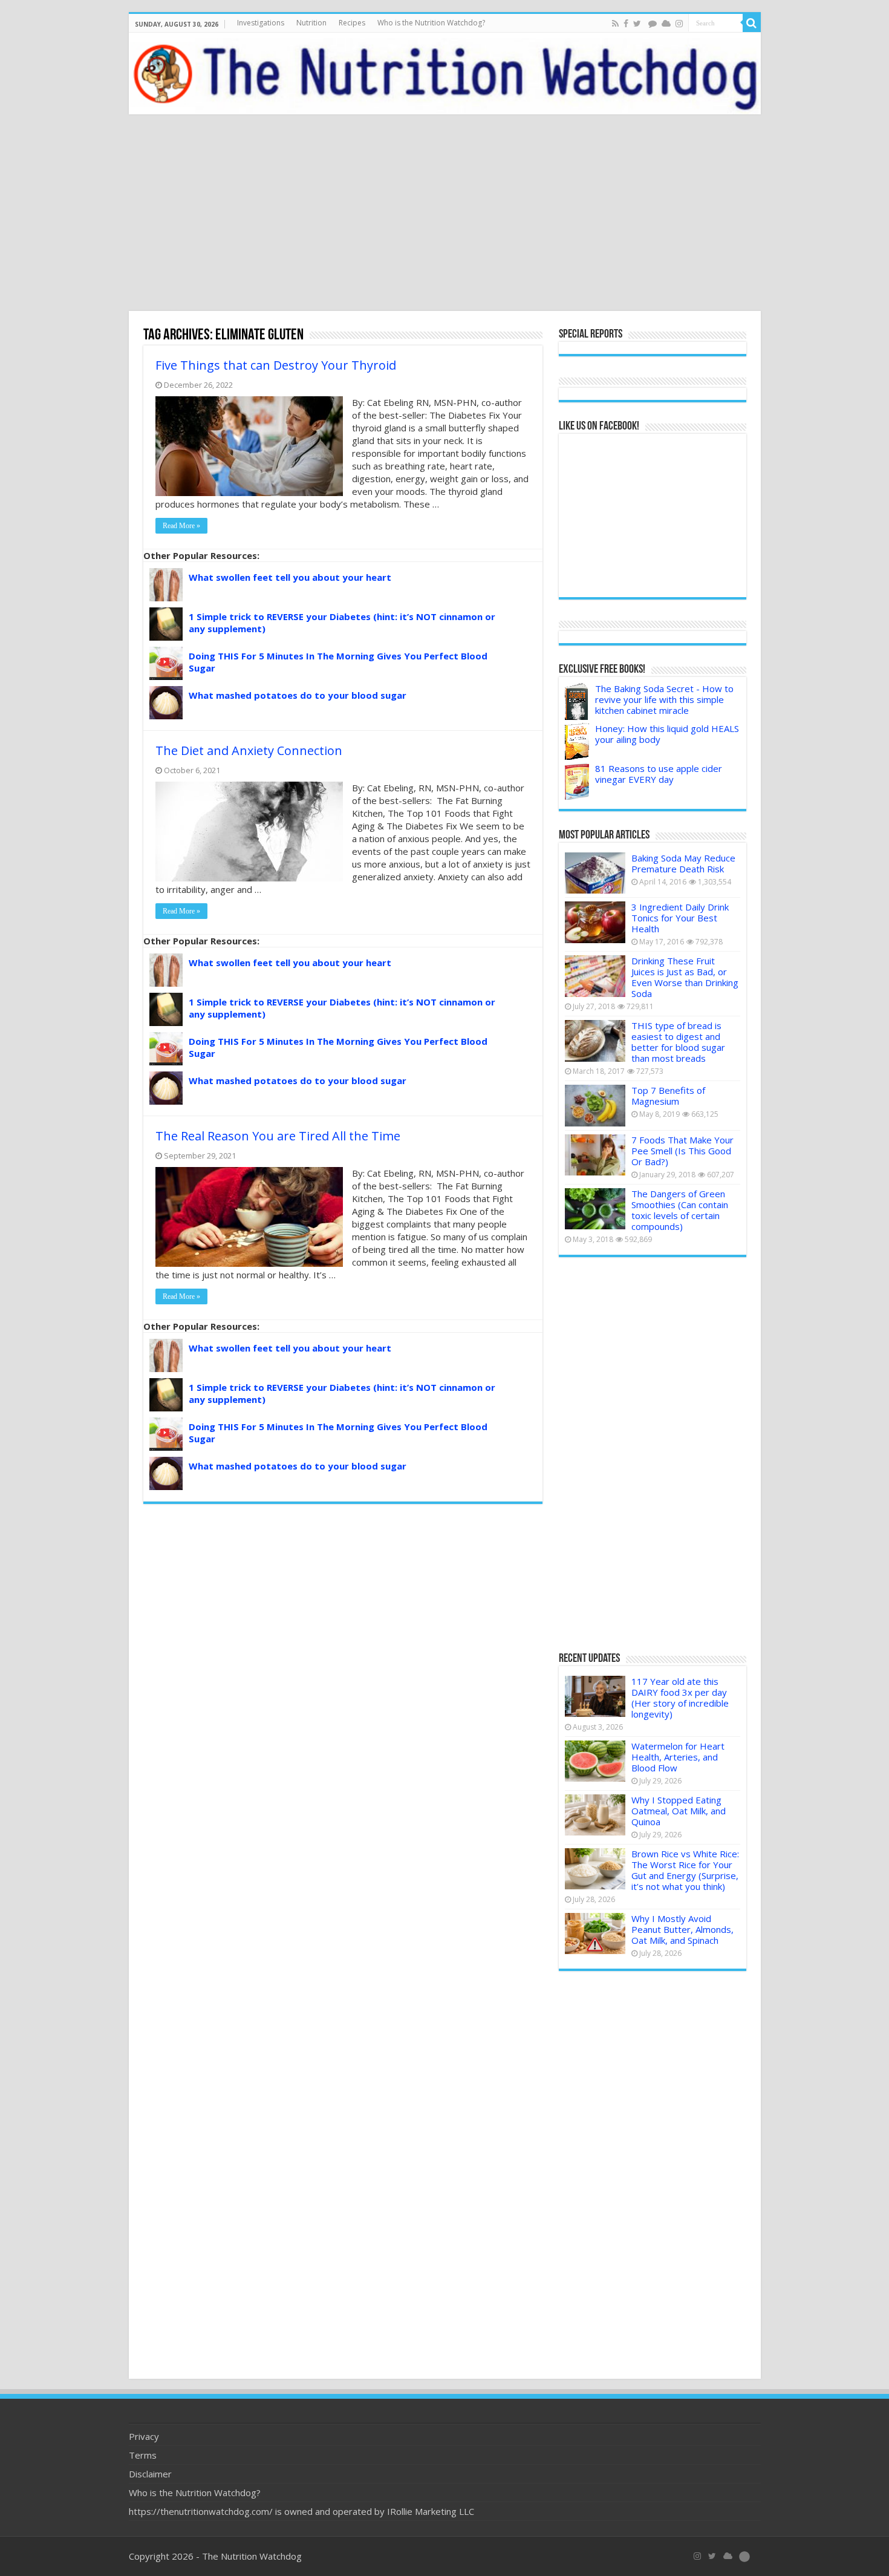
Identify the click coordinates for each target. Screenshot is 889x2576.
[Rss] (615, 24)
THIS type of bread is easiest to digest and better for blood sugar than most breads (678, 1042)
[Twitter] (637, 24)
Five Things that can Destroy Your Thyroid (276, 365)
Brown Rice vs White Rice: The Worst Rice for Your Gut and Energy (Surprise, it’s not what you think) (685, 1870)
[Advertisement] (444, 214)
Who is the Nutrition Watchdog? (431, 23)
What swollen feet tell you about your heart (290, 577)
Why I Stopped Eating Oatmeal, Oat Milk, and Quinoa (679, 1811)
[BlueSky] (728, 2556)
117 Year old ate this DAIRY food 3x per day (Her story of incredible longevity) (680, 1698)
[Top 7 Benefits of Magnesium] (595, 1105)
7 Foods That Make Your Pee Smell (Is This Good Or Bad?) (682, 1151)
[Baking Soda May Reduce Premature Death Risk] (595, 873)
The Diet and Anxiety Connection (249, 750)
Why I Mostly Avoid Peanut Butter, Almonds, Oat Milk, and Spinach (682, 1929)
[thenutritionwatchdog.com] (445, 74)
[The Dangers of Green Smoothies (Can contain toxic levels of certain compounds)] (595, 1209)
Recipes (352, 23)
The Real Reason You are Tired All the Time (278, 1136)
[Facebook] (626, 24)
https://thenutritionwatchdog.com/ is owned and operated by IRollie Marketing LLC (301, 2511)
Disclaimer (150, 2474)
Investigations (261, 23)
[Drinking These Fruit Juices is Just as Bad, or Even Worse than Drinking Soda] (595, 976)
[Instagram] (679, 24)
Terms (143, 2455)
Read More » (181, 526)
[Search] (752, 23)
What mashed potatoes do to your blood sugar (298, 695)
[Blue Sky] (666, 24)
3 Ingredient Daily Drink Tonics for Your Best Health (680, 918)
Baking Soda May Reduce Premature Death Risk (683, 863)
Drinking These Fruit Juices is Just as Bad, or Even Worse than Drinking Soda (685, 977)
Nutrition (311, 23)
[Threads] (653, 24)
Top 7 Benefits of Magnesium (668, 1096)
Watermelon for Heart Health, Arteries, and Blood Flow (678, 1757)
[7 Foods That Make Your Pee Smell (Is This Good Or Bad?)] (595, 1155)
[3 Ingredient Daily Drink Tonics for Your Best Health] (595, 922)
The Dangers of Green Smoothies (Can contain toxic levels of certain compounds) (680, 1210)
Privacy (144, 2436)
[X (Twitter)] (712, 2556)
